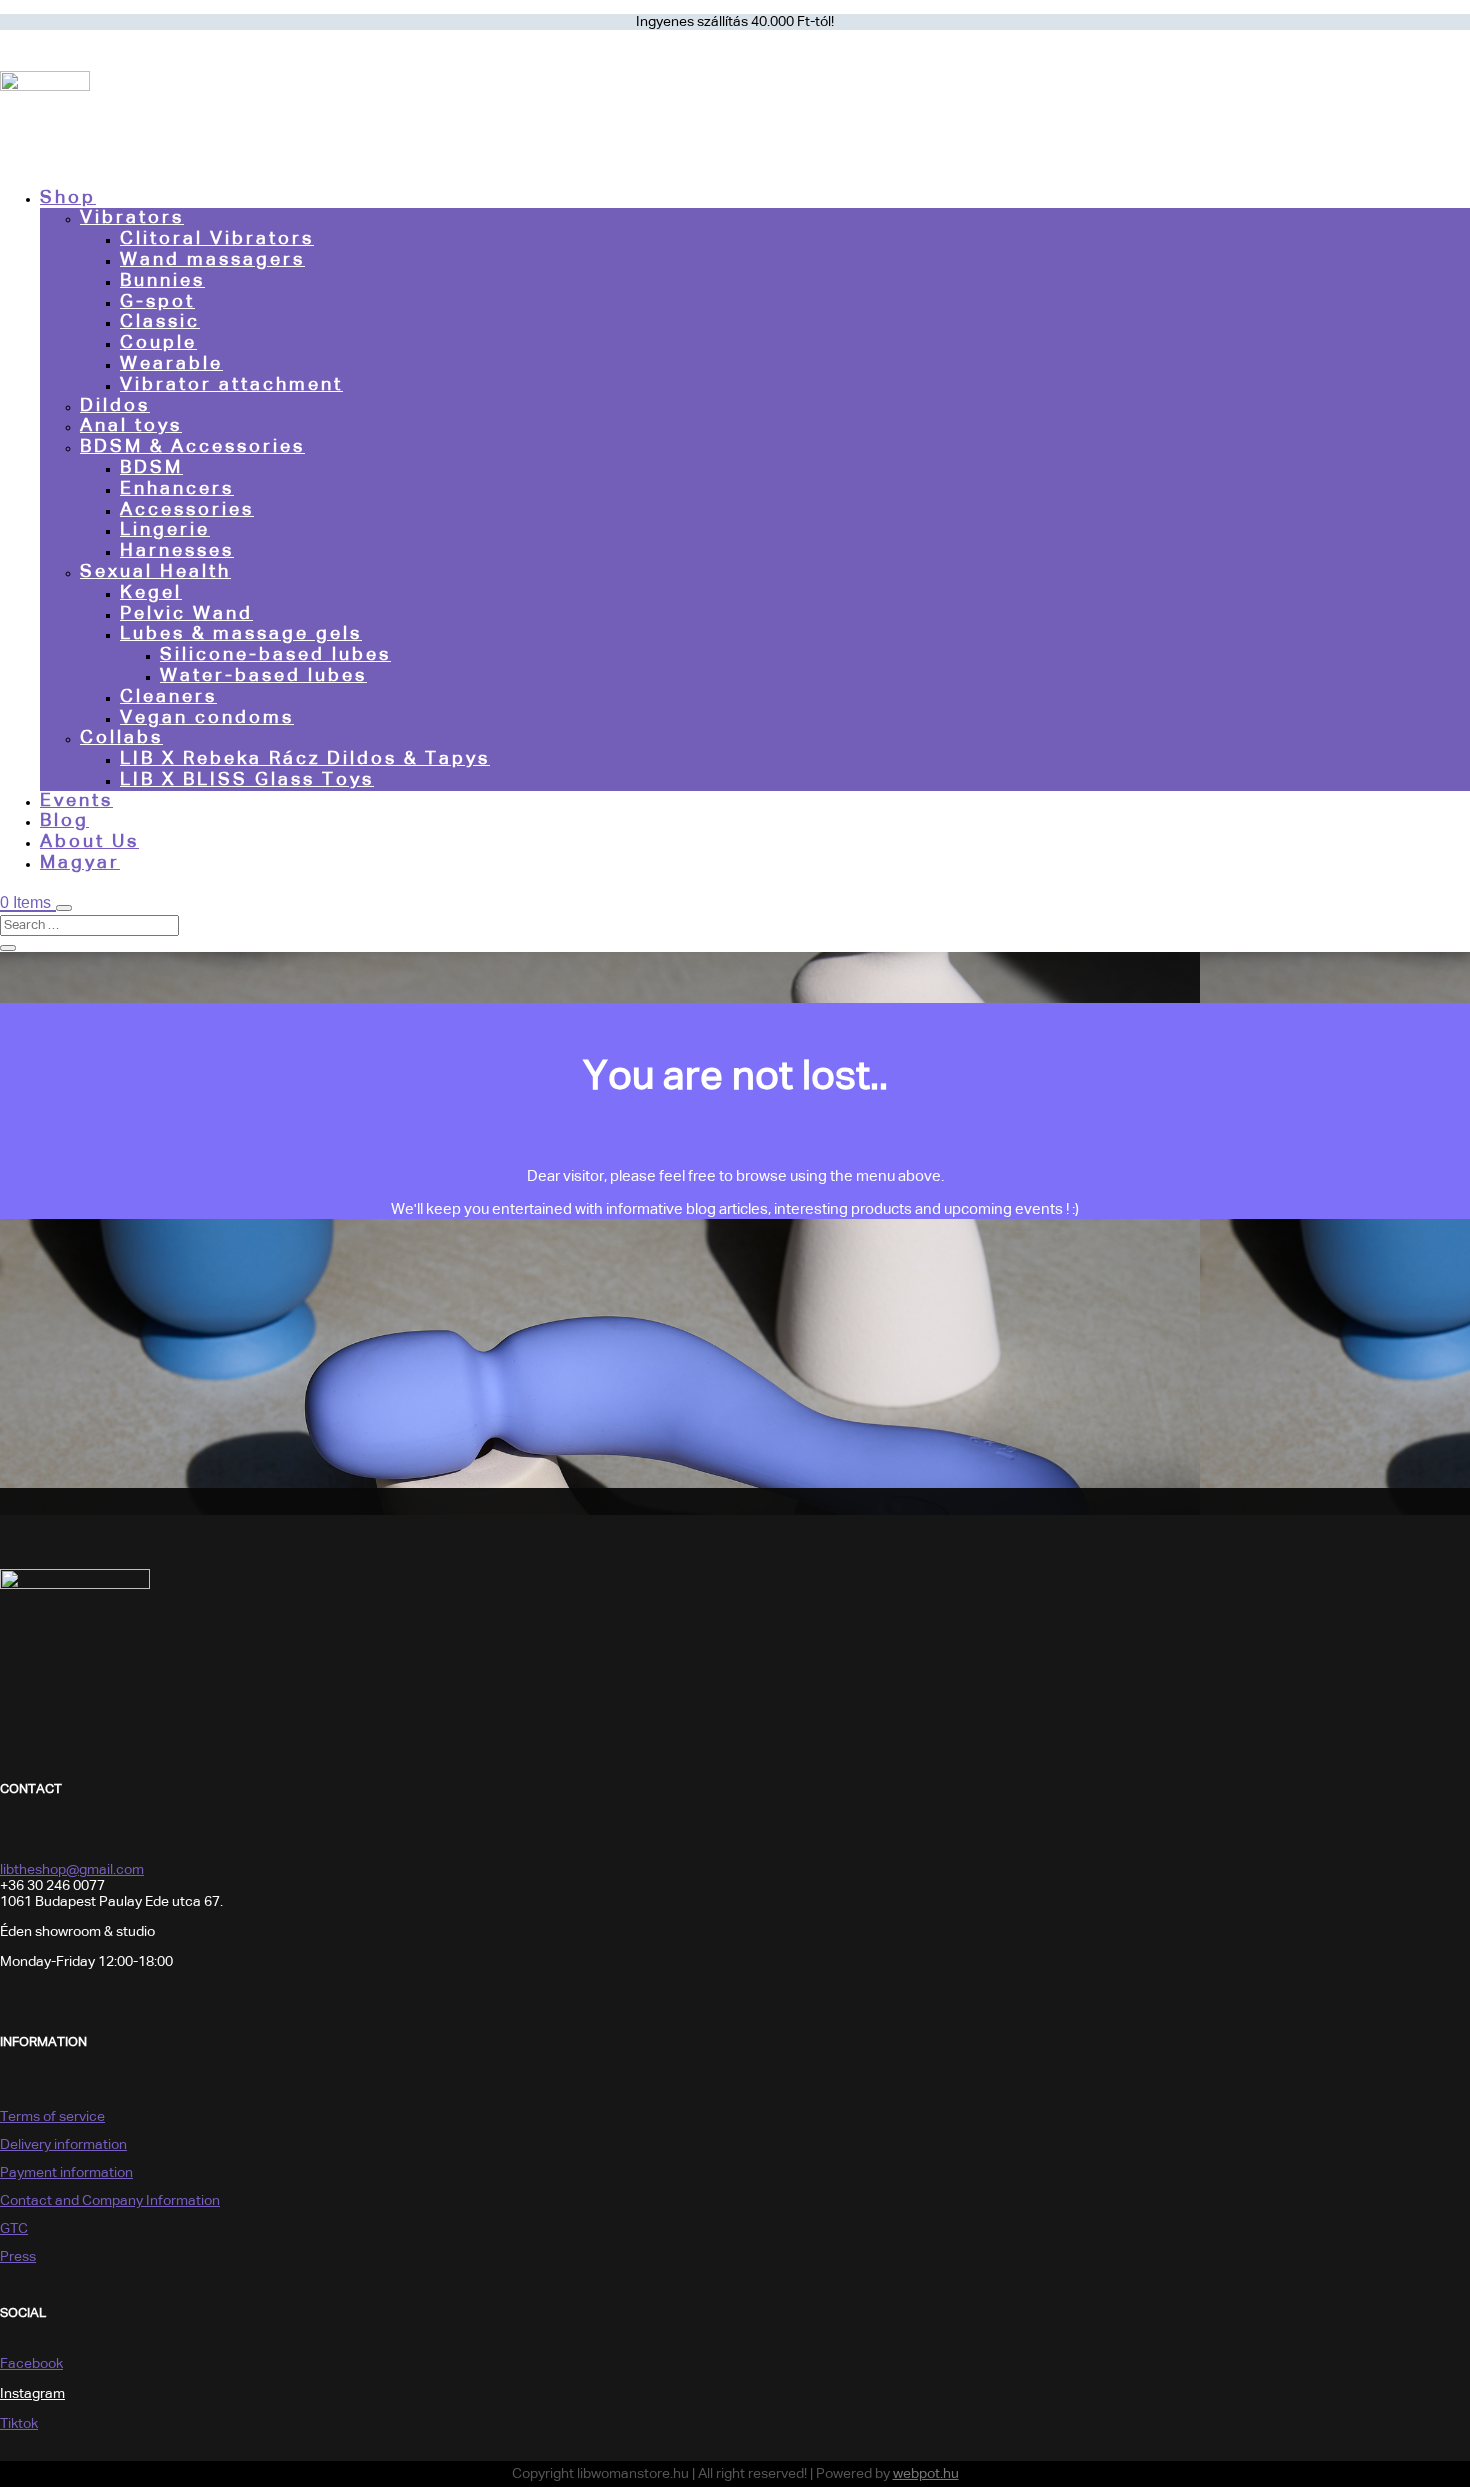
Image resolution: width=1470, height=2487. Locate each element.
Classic (160, 322)
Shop (68, 198)
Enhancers (177, 489)
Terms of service (52, 2117)
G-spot (157, 302)
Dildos (115, 406)
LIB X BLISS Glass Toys (247, 780)
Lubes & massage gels (241, 634)
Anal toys (131, 426)
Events (76, 801)
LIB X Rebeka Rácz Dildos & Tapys (305, 759)
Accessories (187, 510)
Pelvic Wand (186, 614)
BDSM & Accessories (192, 447)
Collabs (121, 738)
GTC (14, 2229)
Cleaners (168, 697)
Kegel (151, 593)
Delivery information (63, 2145)
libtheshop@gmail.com (72, 1870)
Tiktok (19, 2424)
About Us (89, 842)
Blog (64, 821)
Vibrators (132, 218)
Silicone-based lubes (275, 655)
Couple (158, 343)
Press (18, 2257)
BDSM (151, 468)
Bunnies (162, 281)
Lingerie (165, 530)
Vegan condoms (207, 718)
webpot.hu (926, 2474)
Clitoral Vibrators (217, 239)
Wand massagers (212, 260)
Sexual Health (155, 572)
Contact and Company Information (110, 2201)
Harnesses (177, 551)
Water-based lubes (263, 676)
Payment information (66, 2173)
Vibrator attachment (231, 385)
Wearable (171, 364)
